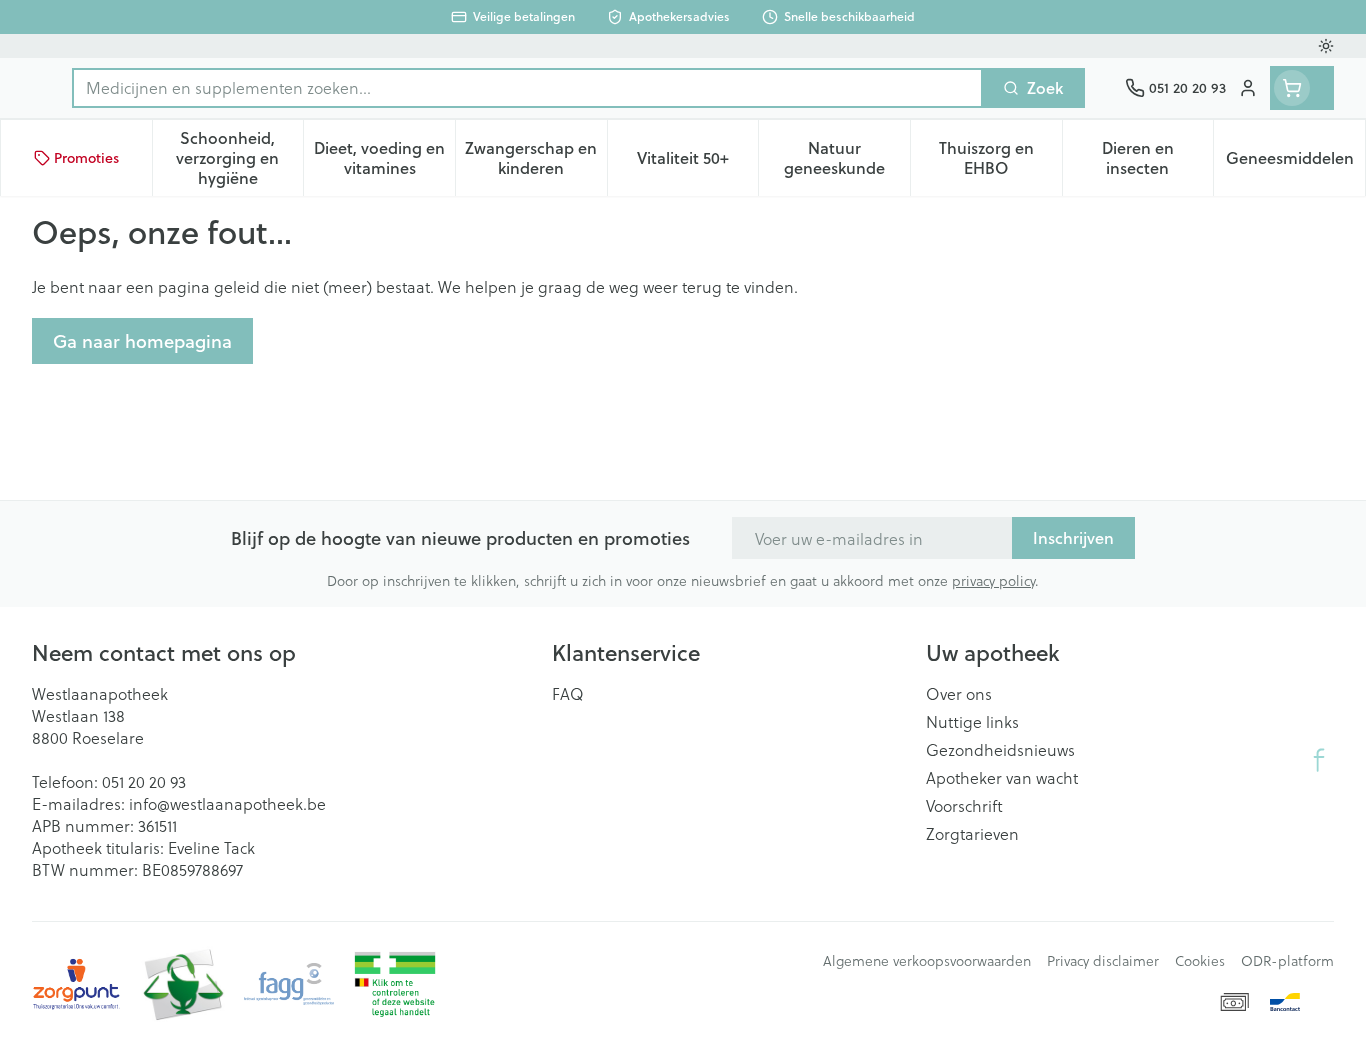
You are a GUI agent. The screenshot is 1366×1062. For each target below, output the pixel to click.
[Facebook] (1319, 760)
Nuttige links (972, 722)
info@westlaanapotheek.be (227, 803)
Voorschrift (964, 806)
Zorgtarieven (972, 834)
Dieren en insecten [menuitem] (1157, 157)
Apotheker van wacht (1002, 778)
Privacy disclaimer (1103, 961)
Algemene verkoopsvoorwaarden (927, 961)
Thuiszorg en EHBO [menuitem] (1000, 157)
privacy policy (993, 580)
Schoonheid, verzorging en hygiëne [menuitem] (239, 157)
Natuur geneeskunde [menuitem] (847, 157)
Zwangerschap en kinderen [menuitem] (535, 157)
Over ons (959, 694)
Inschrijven (1073, 537)
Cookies (1200, 961)
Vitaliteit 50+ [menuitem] (697, 162)
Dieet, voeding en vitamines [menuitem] (384, 157)
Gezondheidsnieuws (1000, 750)
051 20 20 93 (144, 781)
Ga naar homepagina (142, 341)
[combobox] (527, 88)
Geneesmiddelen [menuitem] (1295, 162)
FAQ (568, 694)
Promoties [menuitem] (86, 158)
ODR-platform (1287, 961)
